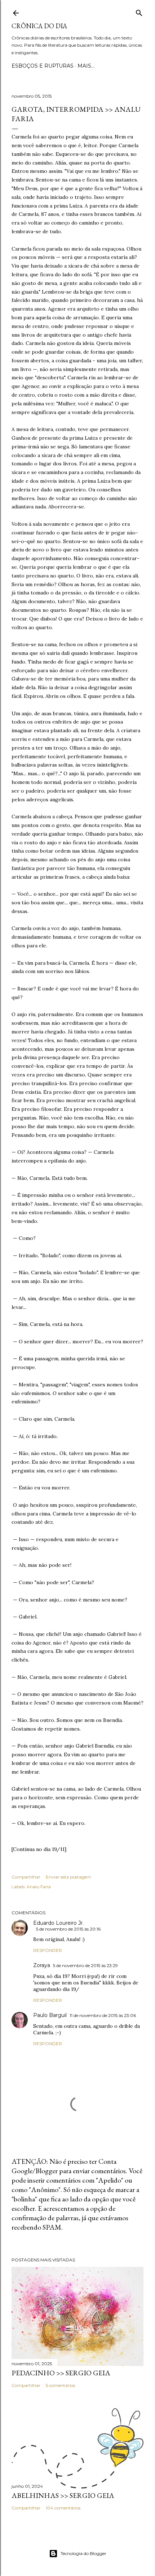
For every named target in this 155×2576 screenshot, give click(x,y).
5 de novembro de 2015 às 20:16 (68, 1929)
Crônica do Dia (39, 26)
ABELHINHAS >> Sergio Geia (63, 2495)
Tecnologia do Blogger (83, 2553)
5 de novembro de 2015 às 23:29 (85, 1965)
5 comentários (60, 2385)
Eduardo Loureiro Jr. (58, 1923)
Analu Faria (39, 1887)
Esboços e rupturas (43, 66)
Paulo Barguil (50, 2015)
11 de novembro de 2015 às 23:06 (103, 2015)
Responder (48, 1950)
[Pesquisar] (139, 11)
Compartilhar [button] (26, 1877)
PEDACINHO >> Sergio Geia (61, 2373)
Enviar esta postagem (68, 1877)
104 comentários (63, 2508)
